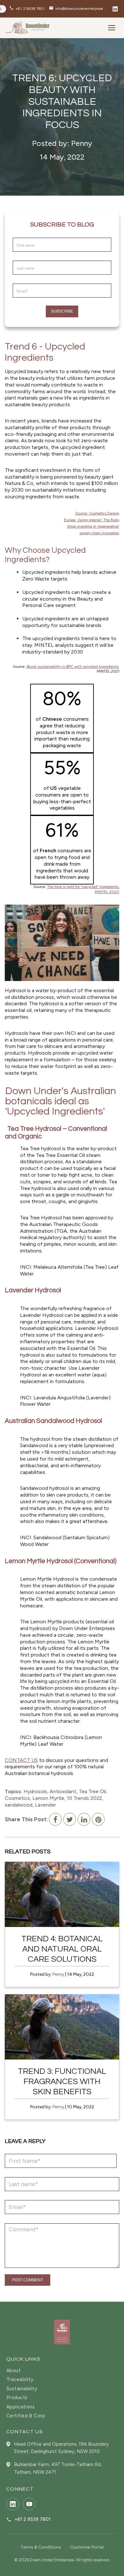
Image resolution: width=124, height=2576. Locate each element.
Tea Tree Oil (92, 1791)
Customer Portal (87, 2547)
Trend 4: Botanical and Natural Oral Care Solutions (62, 1949)
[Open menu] (112, 28)
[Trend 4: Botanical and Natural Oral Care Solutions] (62, 1894)
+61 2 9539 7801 (33, 2519)
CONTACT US (21, 1760)
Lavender (45, 1805)
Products (17, 2398)
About (14, 2371)
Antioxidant (63, 1791)
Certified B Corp (26, 2416)
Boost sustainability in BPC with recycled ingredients (72, 667)
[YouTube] (29, 2504)
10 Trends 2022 (84, 1798)
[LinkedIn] (115, 9)
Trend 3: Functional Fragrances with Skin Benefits (62, 2082)
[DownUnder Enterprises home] (62, 2332)
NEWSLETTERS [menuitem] (34, 135)
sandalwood (19, 1805)
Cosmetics (17, 1798)
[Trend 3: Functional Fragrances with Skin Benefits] (62, 2027)
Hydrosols (35, 1791)
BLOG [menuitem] (22, 119)
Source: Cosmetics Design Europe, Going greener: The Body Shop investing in (92, 520)
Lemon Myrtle (48, 1798)
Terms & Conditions (41, 2547)
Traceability (20, 2380)
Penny (58, 1974)
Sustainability (22, 2389)
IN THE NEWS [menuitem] (31, 151)
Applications (21, 2407)
